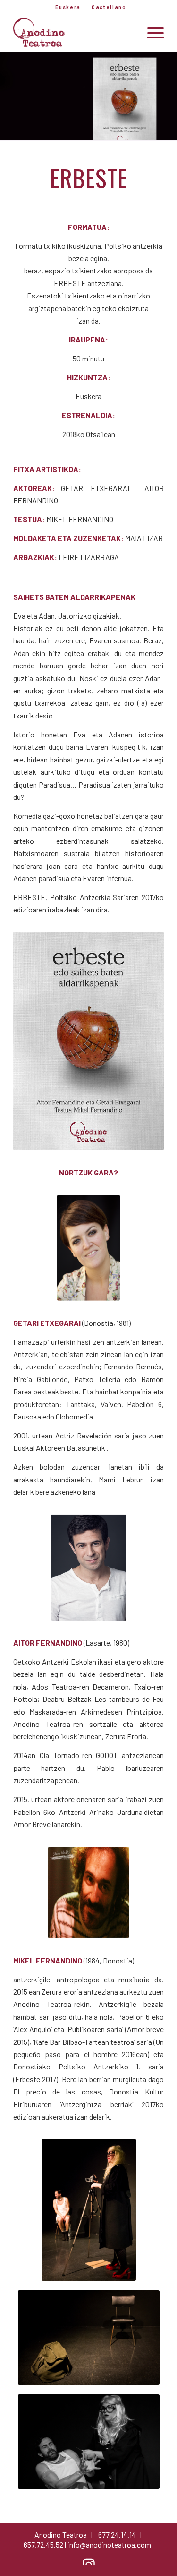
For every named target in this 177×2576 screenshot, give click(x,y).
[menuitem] (68, 7)
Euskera (68, 7)
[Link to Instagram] (89, 2564)
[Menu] (151, 33)
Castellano (109, 7)
